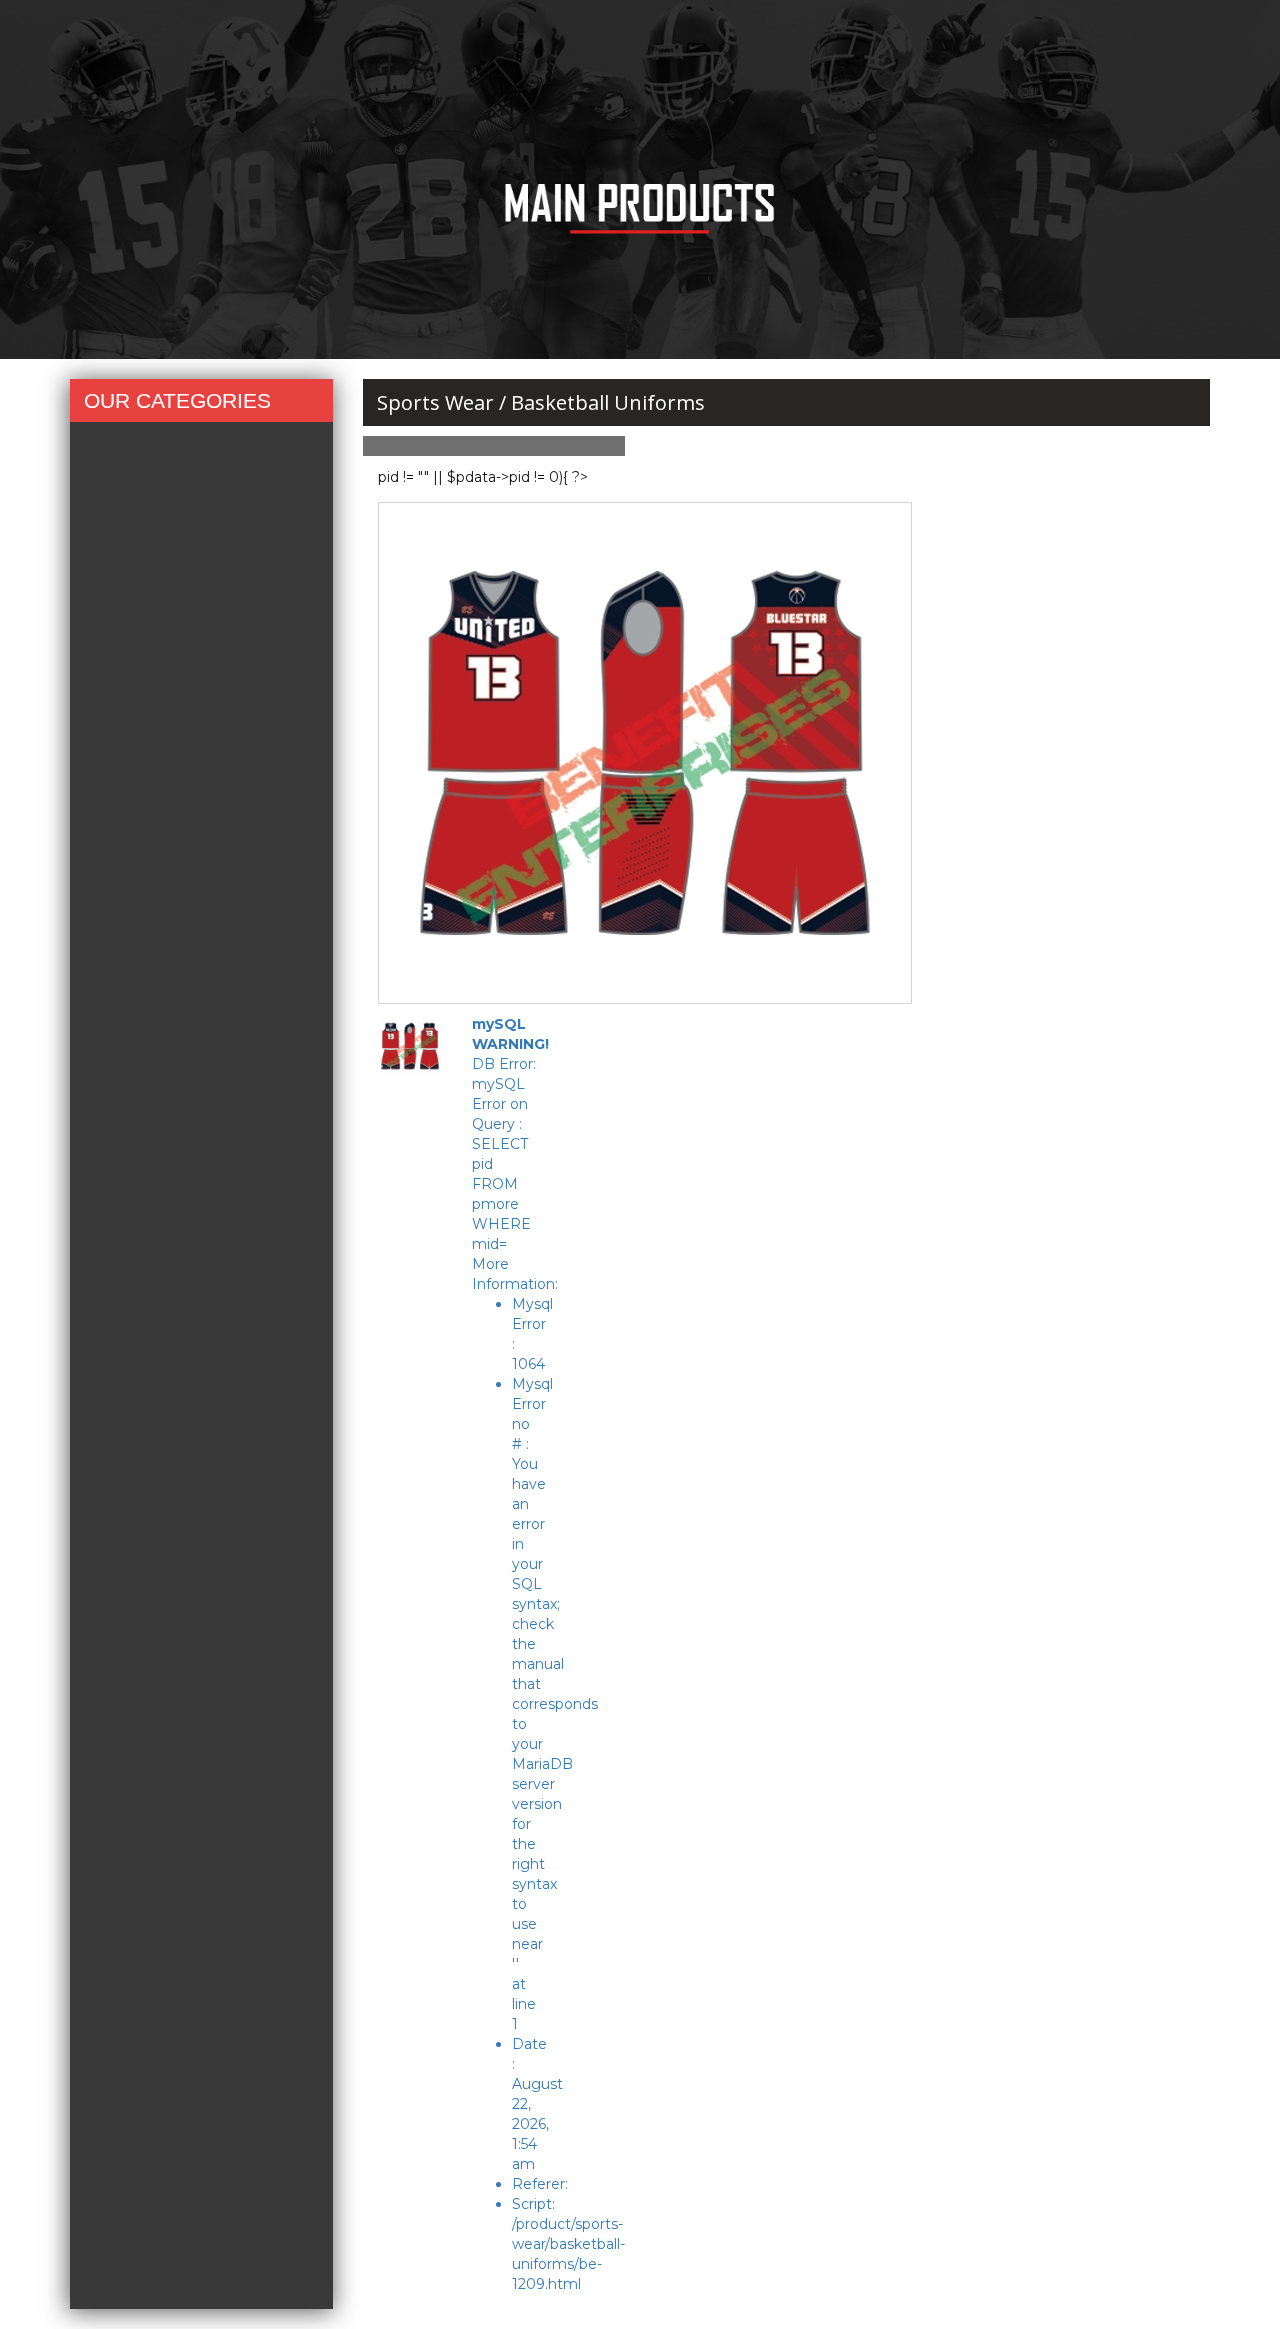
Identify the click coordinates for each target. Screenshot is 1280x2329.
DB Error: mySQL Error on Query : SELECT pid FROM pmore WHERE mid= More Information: (515, 1654)
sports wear (435, 402)
